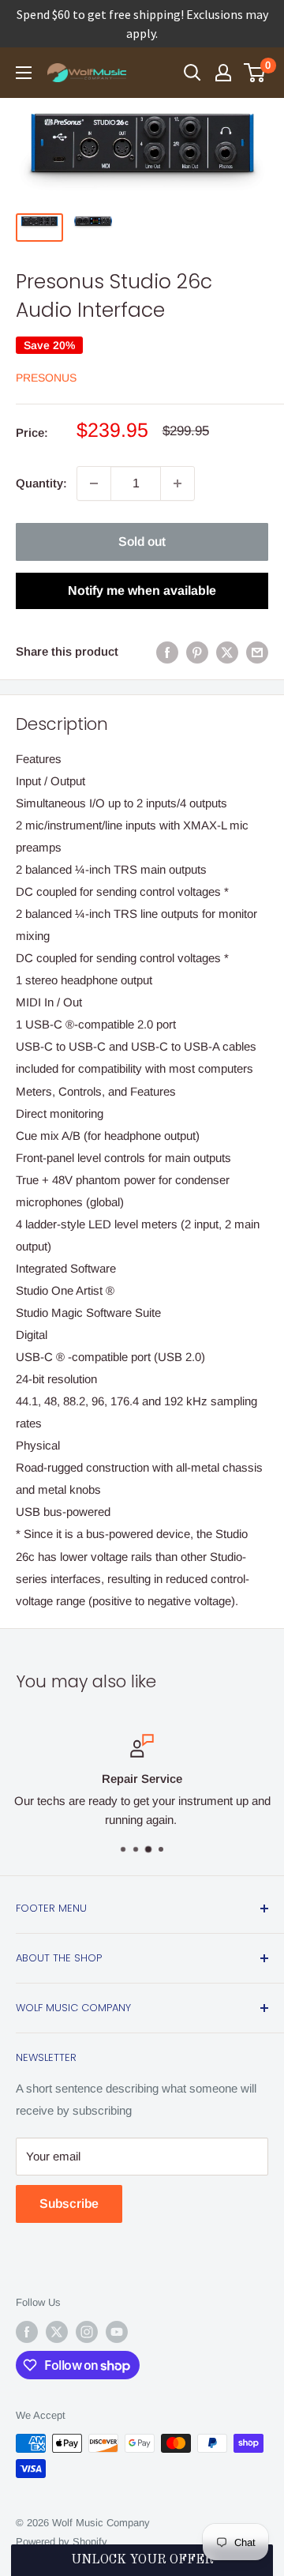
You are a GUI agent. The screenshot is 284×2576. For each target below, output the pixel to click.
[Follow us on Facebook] (27, 2332)
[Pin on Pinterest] (197, 652)
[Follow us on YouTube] (117, 2332)
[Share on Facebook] (167, 652)
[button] (142, 2560)
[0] (255, 73)
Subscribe (69, 2204)
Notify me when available (142, 590)
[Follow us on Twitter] (57, 2332)
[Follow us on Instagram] (87, 2332)
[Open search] (192, 73)
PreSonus (46, 378)
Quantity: (41, 483)
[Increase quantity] (177, 483)
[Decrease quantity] (94, 483)
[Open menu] (24, 73)
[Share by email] (257, 652)
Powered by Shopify (62, 2542)
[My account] (223, 73)
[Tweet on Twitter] (227, 652)
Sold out (142, 542)
